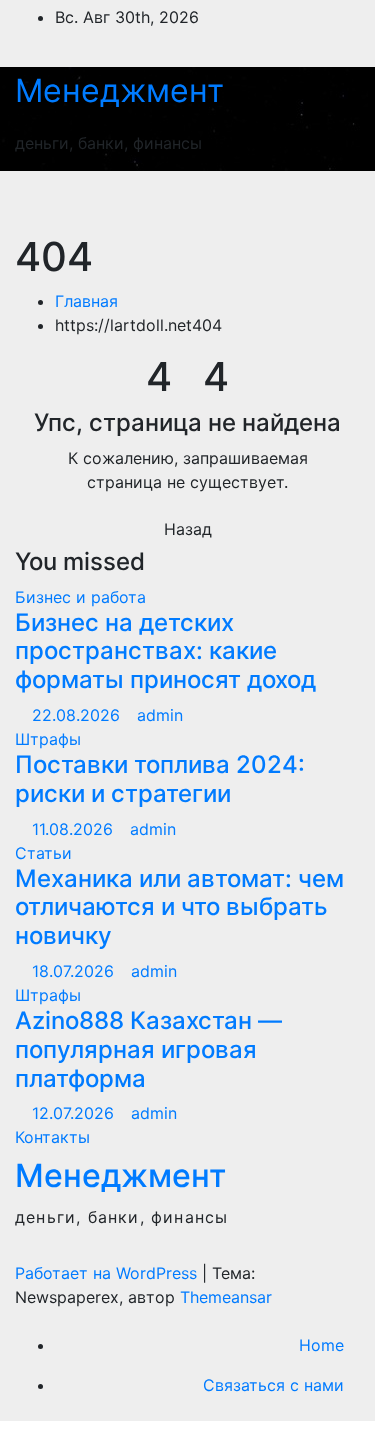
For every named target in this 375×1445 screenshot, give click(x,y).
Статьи (43, 853)
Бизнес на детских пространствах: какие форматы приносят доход (165, 651)
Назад (188, 529)
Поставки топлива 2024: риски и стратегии (160, 779)
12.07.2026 (75, 1113)
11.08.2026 (75, 829)
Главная (86, 301)
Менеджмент (119, 90)
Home (321, 1345)
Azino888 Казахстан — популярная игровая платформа (148, 1049)
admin (160, 715)
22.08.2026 (78, 715)
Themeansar (226, 1297)
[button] (252, 202)
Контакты (52, 1137)
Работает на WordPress (108, 1273)
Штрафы (48, 739)
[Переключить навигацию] (323, 202)
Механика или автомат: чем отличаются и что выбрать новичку (179, 907)
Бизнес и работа (80, 597)
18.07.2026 (75, 971)
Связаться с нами (273, 1385)
